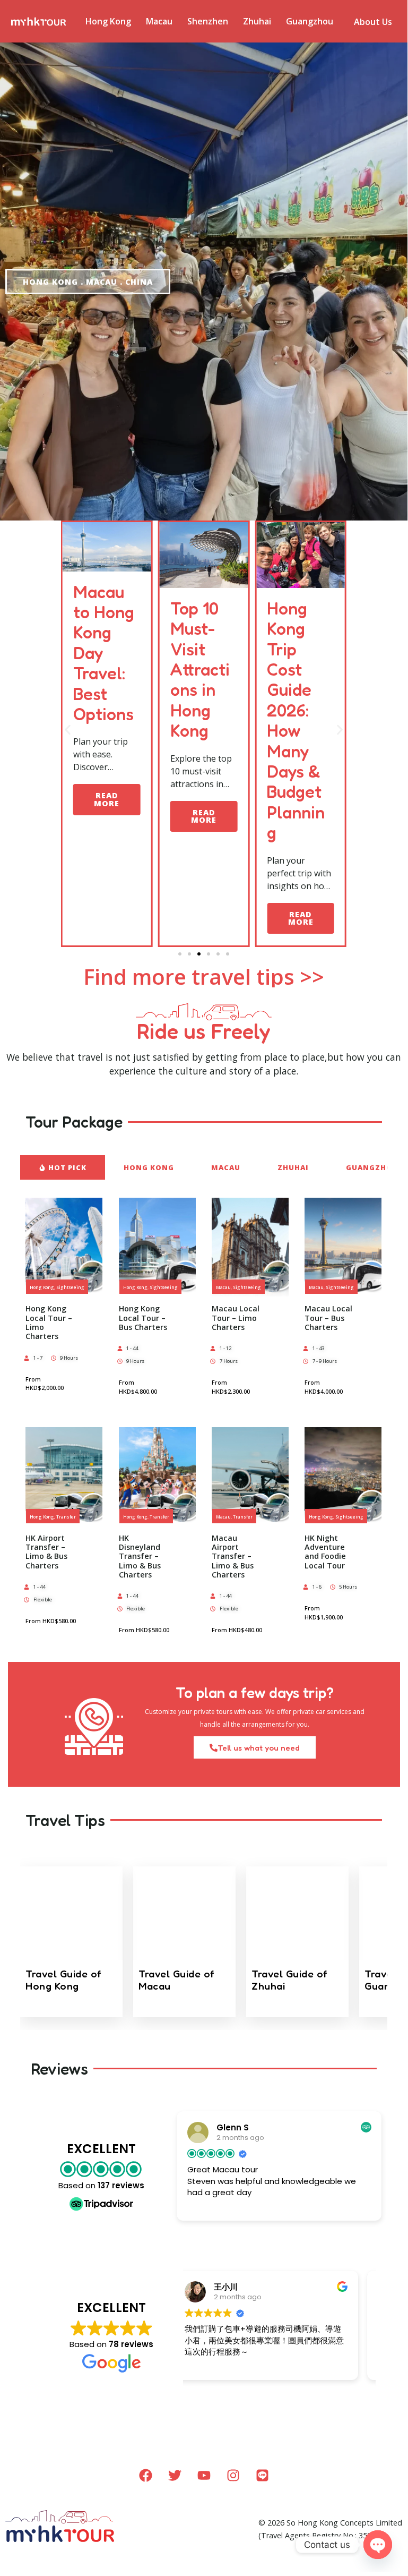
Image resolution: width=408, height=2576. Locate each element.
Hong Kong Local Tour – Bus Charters (143, 1318)
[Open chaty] (378, 2545)
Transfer (66, 1517)
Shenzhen (208, 21)
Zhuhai (257, 21)
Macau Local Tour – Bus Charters (328, 1318)
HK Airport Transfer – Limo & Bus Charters (46, 1552)
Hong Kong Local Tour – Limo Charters (49, 1322)
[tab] (63, 1167)
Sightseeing (70, 1287)
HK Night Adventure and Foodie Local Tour (325, 1552)
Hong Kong (108, 21)
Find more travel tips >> (204, 976)
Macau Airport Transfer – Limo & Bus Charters (233, 1556)
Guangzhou (310, 21)
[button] (68, 730)
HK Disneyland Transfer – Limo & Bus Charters (140, 1556)
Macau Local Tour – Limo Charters (236, 1318)
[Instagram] (233, 2476)
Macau (159, 21)
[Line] (262, 2476)
